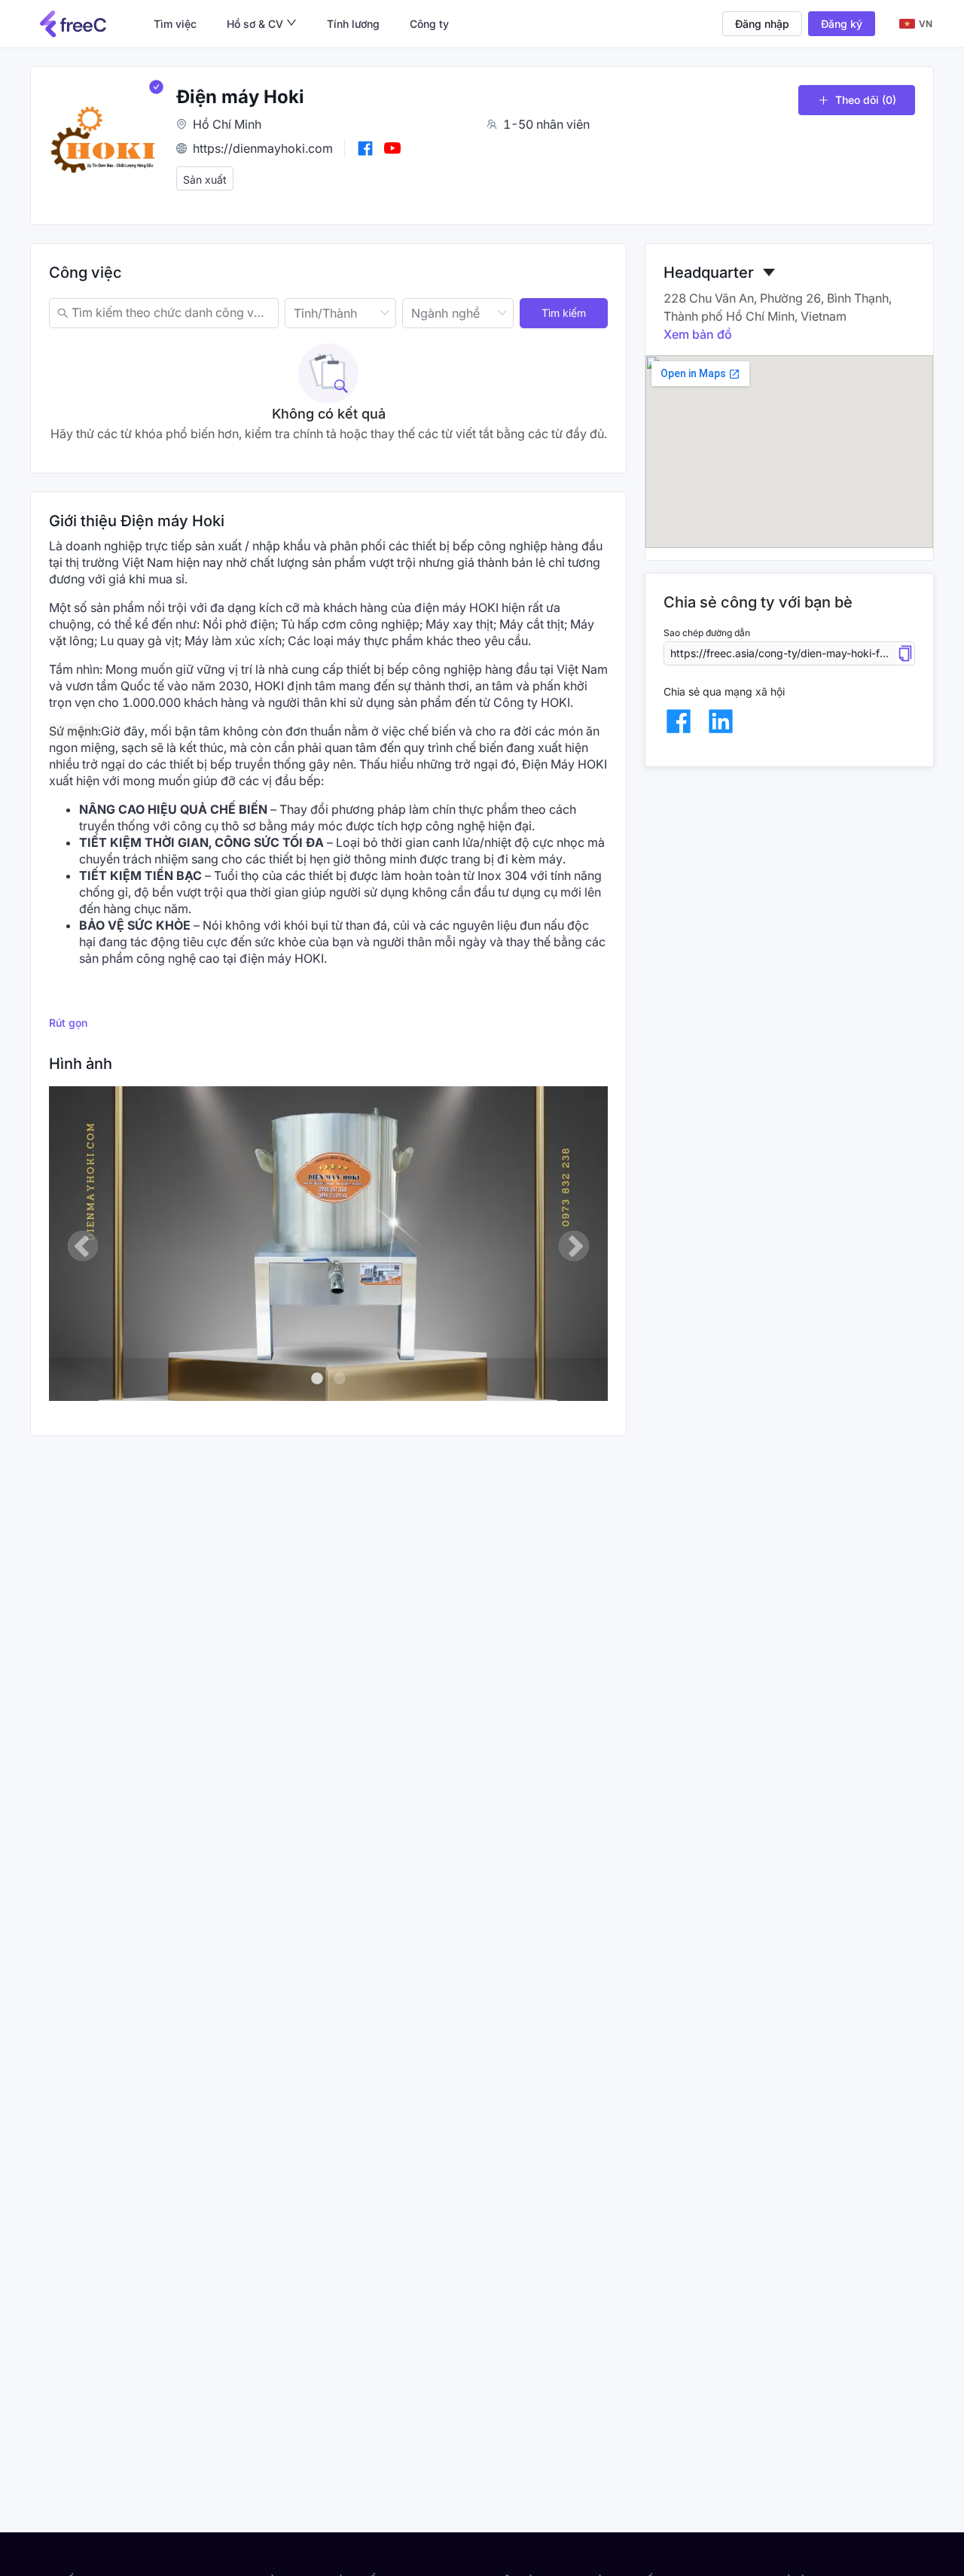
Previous (83, 1246)
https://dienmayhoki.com (263, 148)
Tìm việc (175, 24)
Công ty (429, 24)
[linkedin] (721, 721)
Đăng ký (842, 24)
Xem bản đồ (698, 334)
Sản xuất (205, 180)
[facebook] (679, 721)
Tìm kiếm (564, 313)
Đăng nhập (762, 24)
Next (574, 1246)
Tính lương (353, 24)
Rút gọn (68, 1023)
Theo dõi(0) (866, 100)
